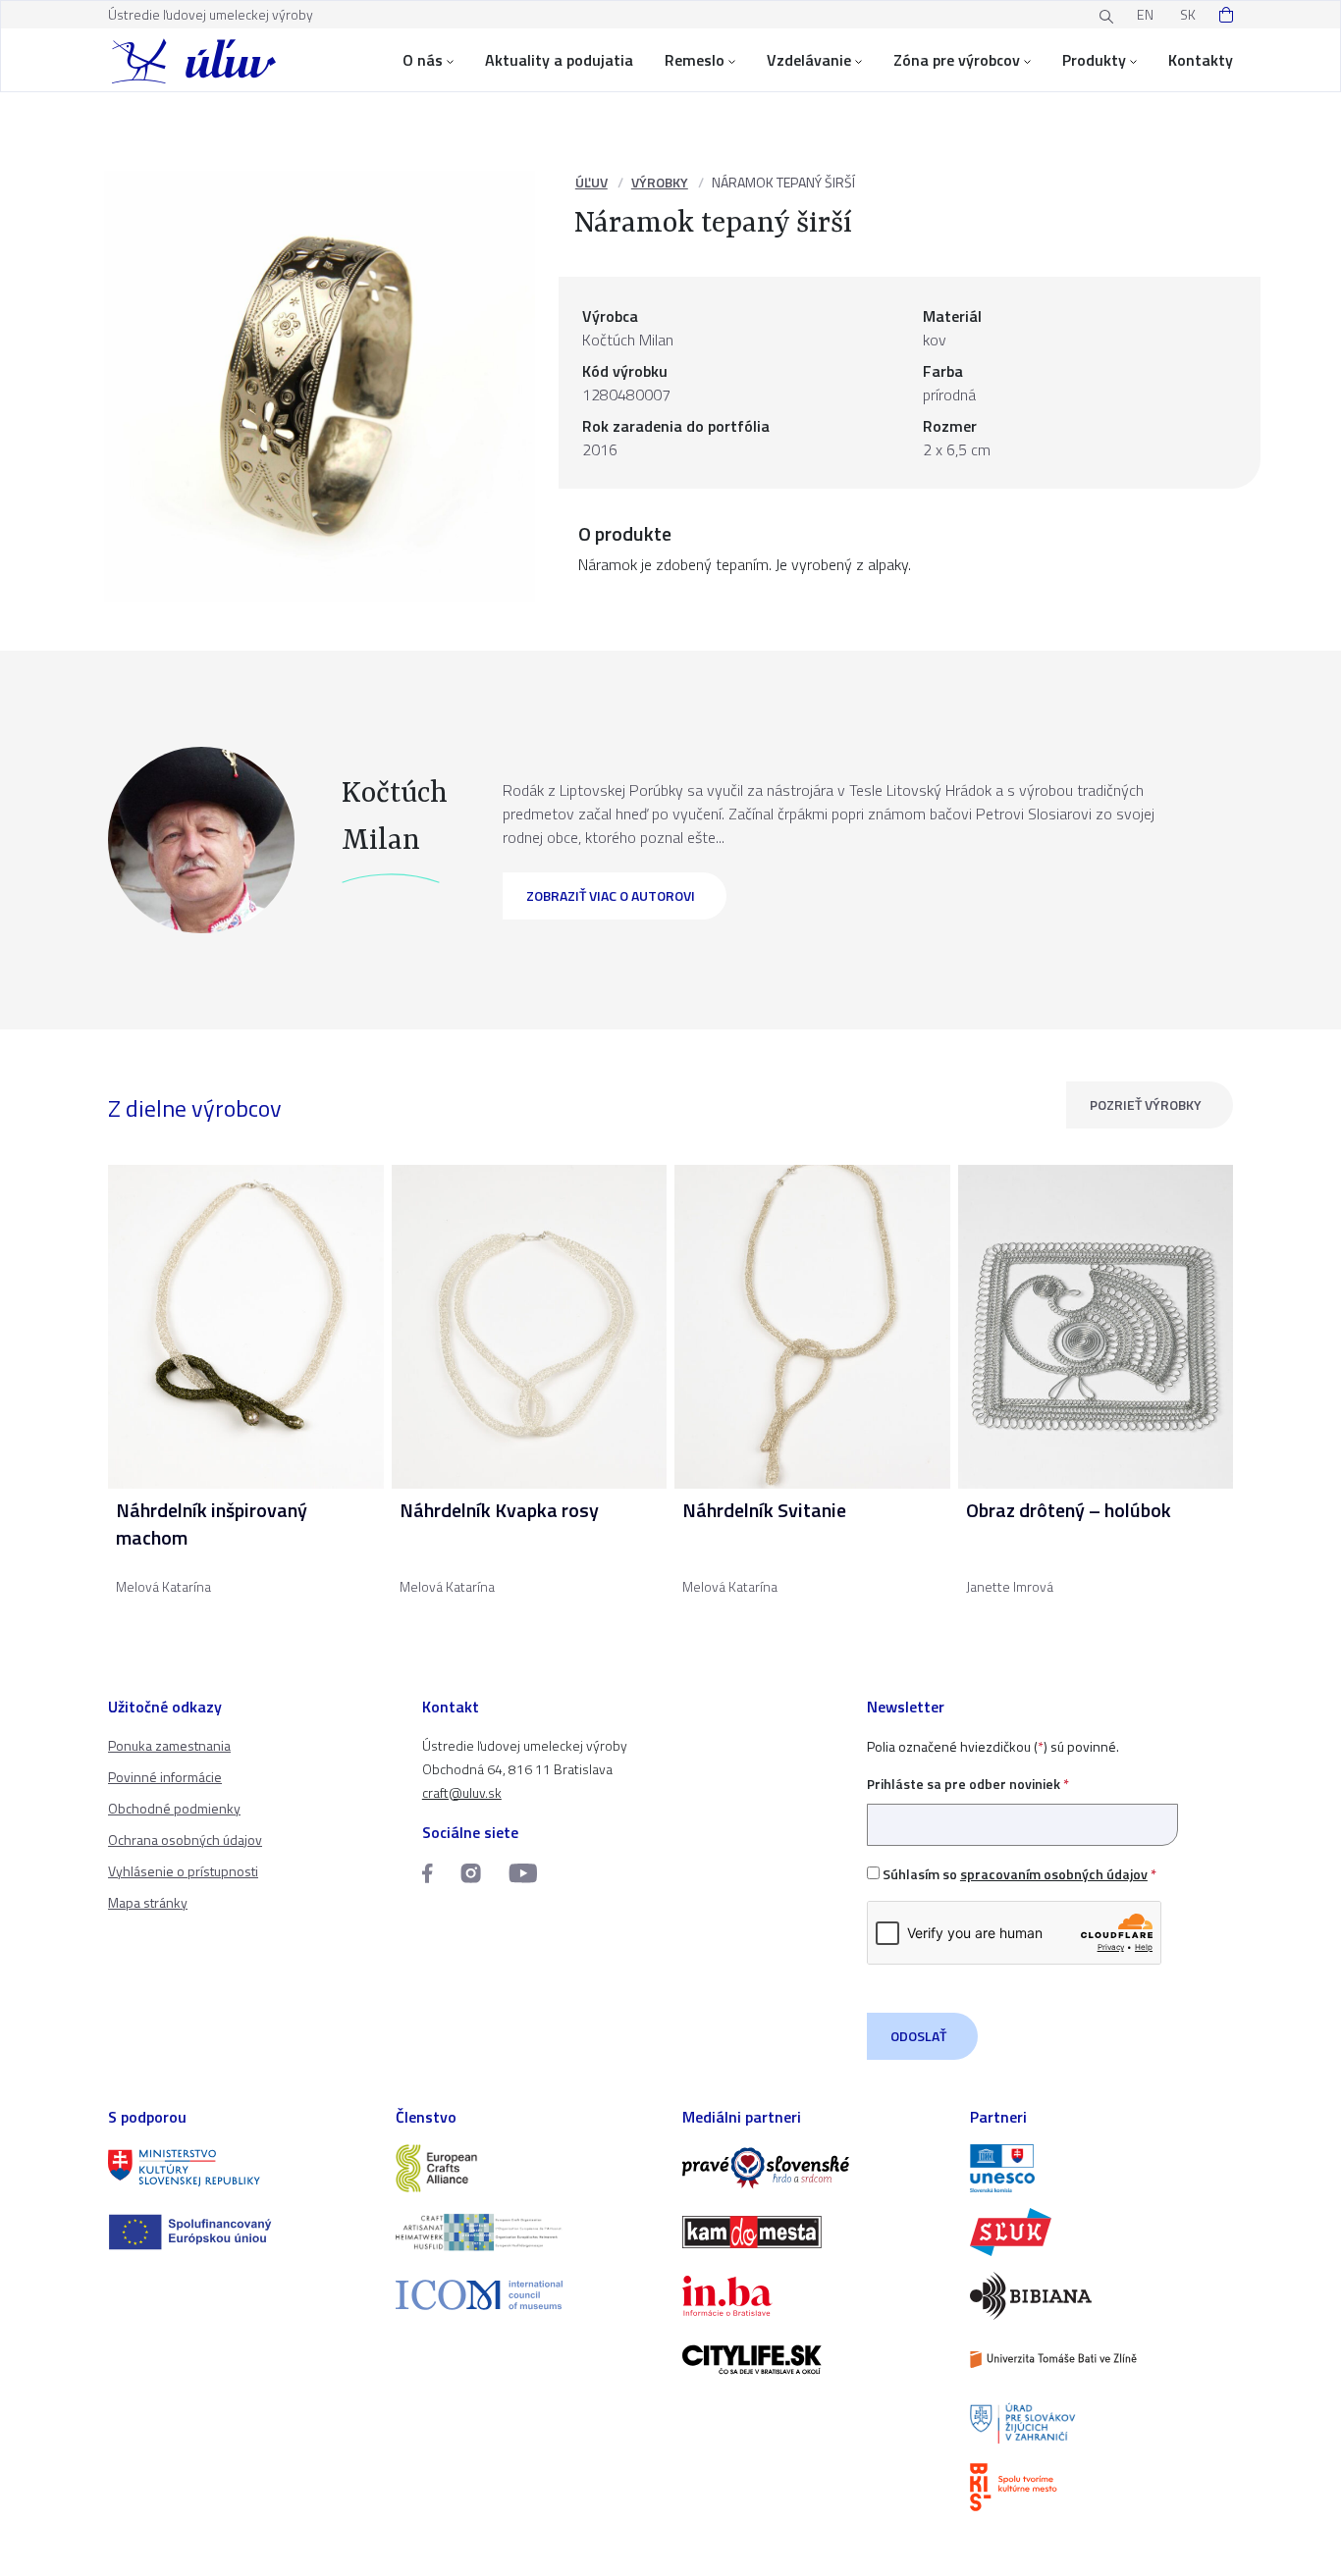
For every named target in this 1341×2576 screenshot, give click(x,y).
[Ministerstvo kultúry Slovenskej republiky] (240, 2168)
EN (1145, 14)
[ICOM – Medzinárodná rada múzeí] (528, 2295)
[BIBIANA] (1102, 2296)
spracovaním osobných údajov (1054, 1874)
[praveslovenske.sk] (814, 2168)
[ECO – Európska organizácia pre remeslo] (528, 2232)
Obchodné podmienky (174, 1808)
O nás (423, 60)
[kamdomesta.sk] (814, 2232)
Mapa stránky (148, 1902)
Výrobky (660, 182)
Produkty (1094, 60)
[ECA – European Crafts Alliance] (528, 2168)
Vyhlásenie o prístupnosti (183, 1871)
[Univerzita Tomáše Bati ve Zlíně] (1102, 2360)
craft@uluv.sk (462, 1792)
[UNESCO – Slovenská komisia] (1102, 2168)
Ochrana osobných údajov (185, 1840)
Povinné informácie (165, 1777)
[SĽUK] (1102, 2232)
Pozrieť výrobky (1146, 1104)
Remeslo (695, 60)
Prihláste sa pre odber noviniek (968, 1784)
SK (1188, 14)
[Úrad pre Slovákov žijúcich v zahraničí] (1102, 2423)
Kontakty (1201, 60)
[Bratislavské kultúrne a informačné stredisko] (1102, 2487)
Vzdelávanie (809, 60)
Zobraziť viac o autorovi (611, 895)
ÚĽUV (591, 182)
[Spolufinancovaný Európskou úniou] (240, 2232)
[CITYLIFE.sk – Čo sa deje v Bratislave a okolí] (814, 2360)
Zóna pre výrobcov (957, 60)
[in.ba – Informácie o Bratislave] (814, 2296)
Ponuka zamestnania (169, 1745)
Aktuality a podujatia (559, 60)
